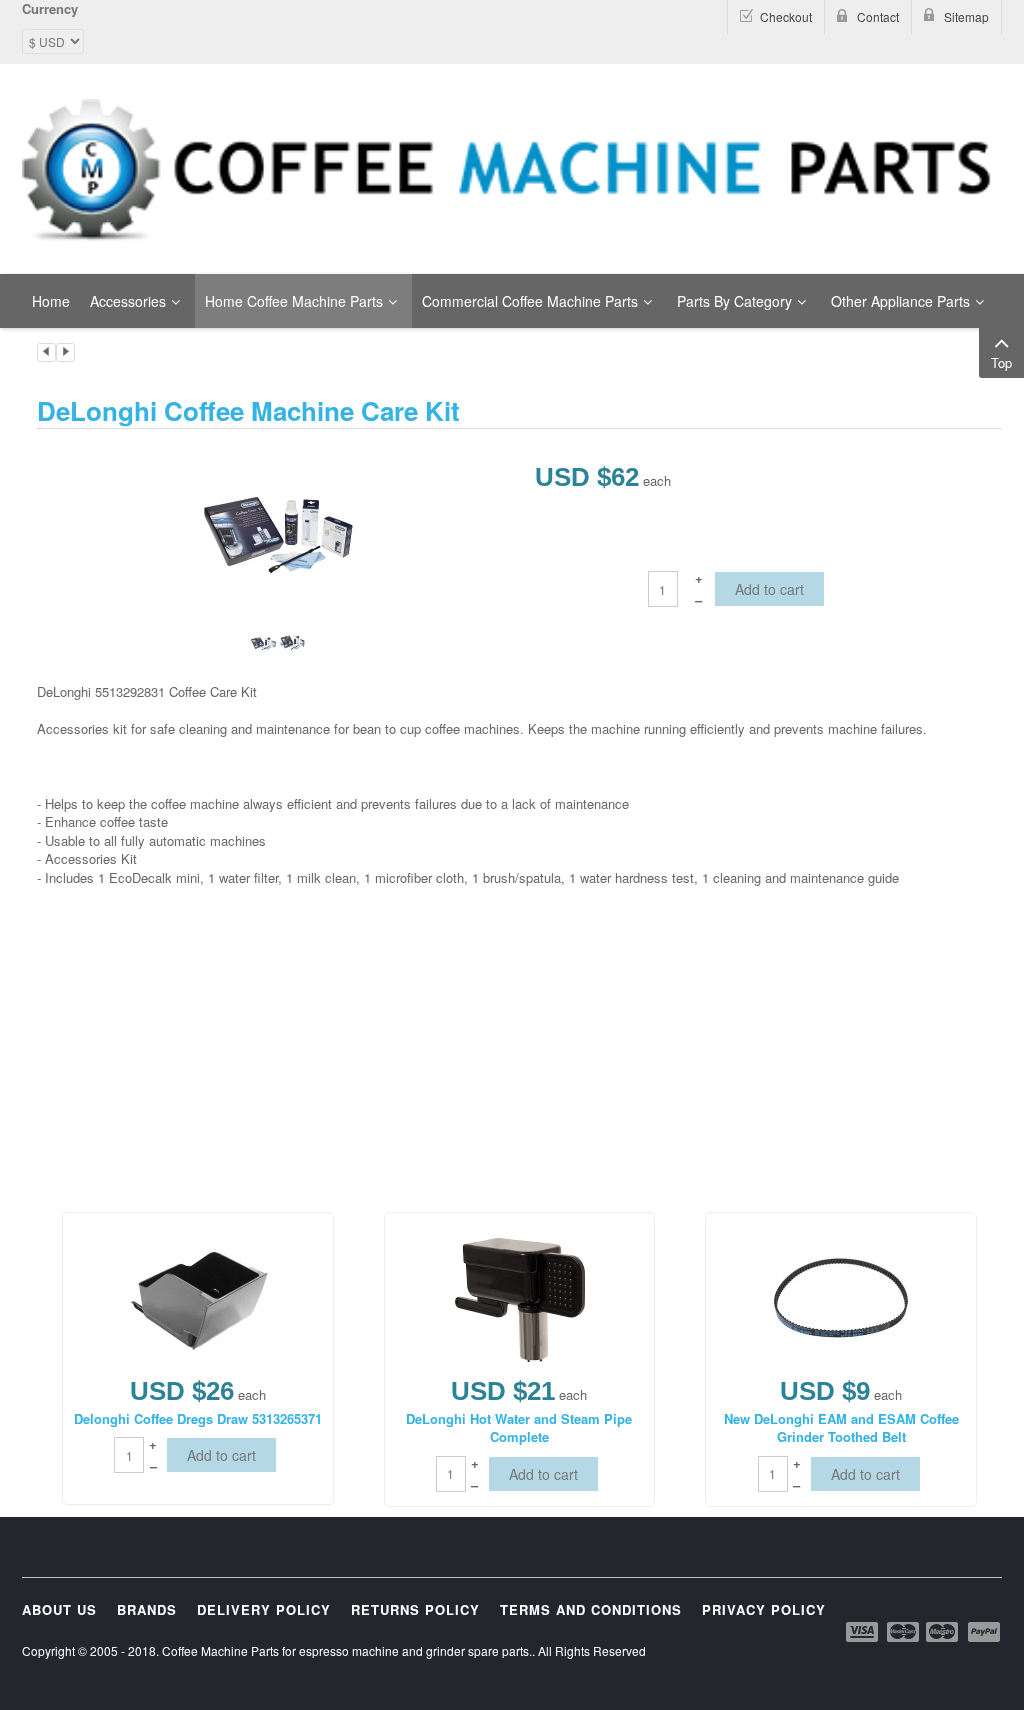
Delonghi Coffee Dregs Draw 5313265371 (198, 1419)
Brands (147, 1609)
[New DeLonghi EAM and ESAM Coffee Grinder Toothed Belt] (841, 1295)
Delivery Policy (264, 1609)
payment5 (984, 1632)
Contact (878, 16)
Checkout (786, 16)
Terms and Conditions (591, 1609)
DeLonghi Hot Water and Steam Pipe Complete (519, 1428)
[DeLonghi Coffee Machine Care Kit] (278, 532)
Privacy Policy (764, 1609)
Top (1001, 362)
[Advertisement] (401, 1005)
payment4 (944, 1632)
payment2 (904, 1632)
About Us (59, 1609)
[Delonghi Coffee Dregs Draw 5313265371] (198, 1295)
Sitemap (966, 16)
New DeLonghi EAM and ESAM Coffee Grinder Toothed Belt (841, 1428)
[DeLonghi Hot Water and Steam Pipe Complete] (519, 1295)
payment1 (864, 1632)
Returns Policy (415, 1609)
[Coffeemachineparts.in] (512, 170)
